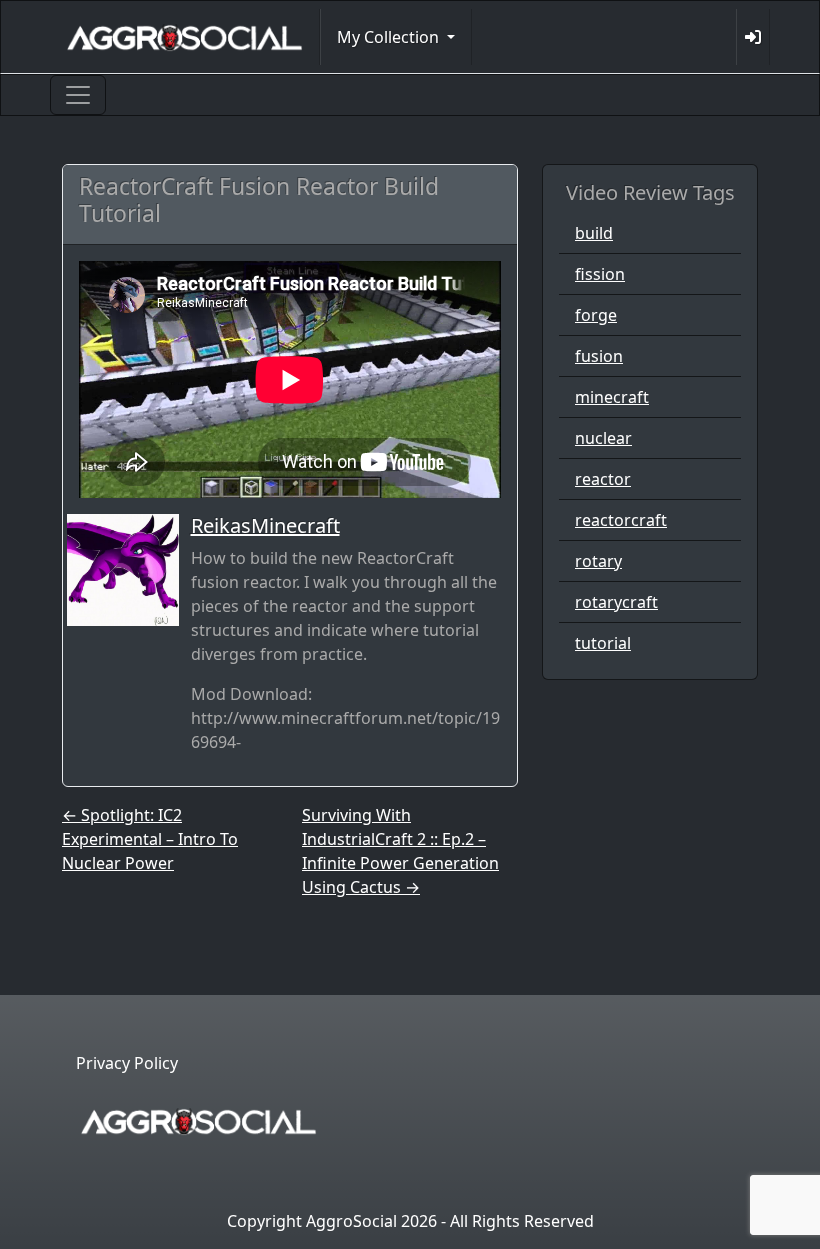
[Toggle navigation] (78, 95)
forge (596, 315)
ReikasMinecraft (265, 525)
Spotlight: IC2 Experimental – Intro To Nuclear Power (150, 839)
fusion (599, 356)
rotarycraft (616, 602)
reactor (603, 479)
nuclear (603, 438)
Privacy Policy (127, 1063)
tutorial (603, 643)
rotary (598, 561)
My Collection (390, 37)
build (594, 233)
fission (600, 274)
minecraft (612, 397)
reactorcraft (621, 520)
